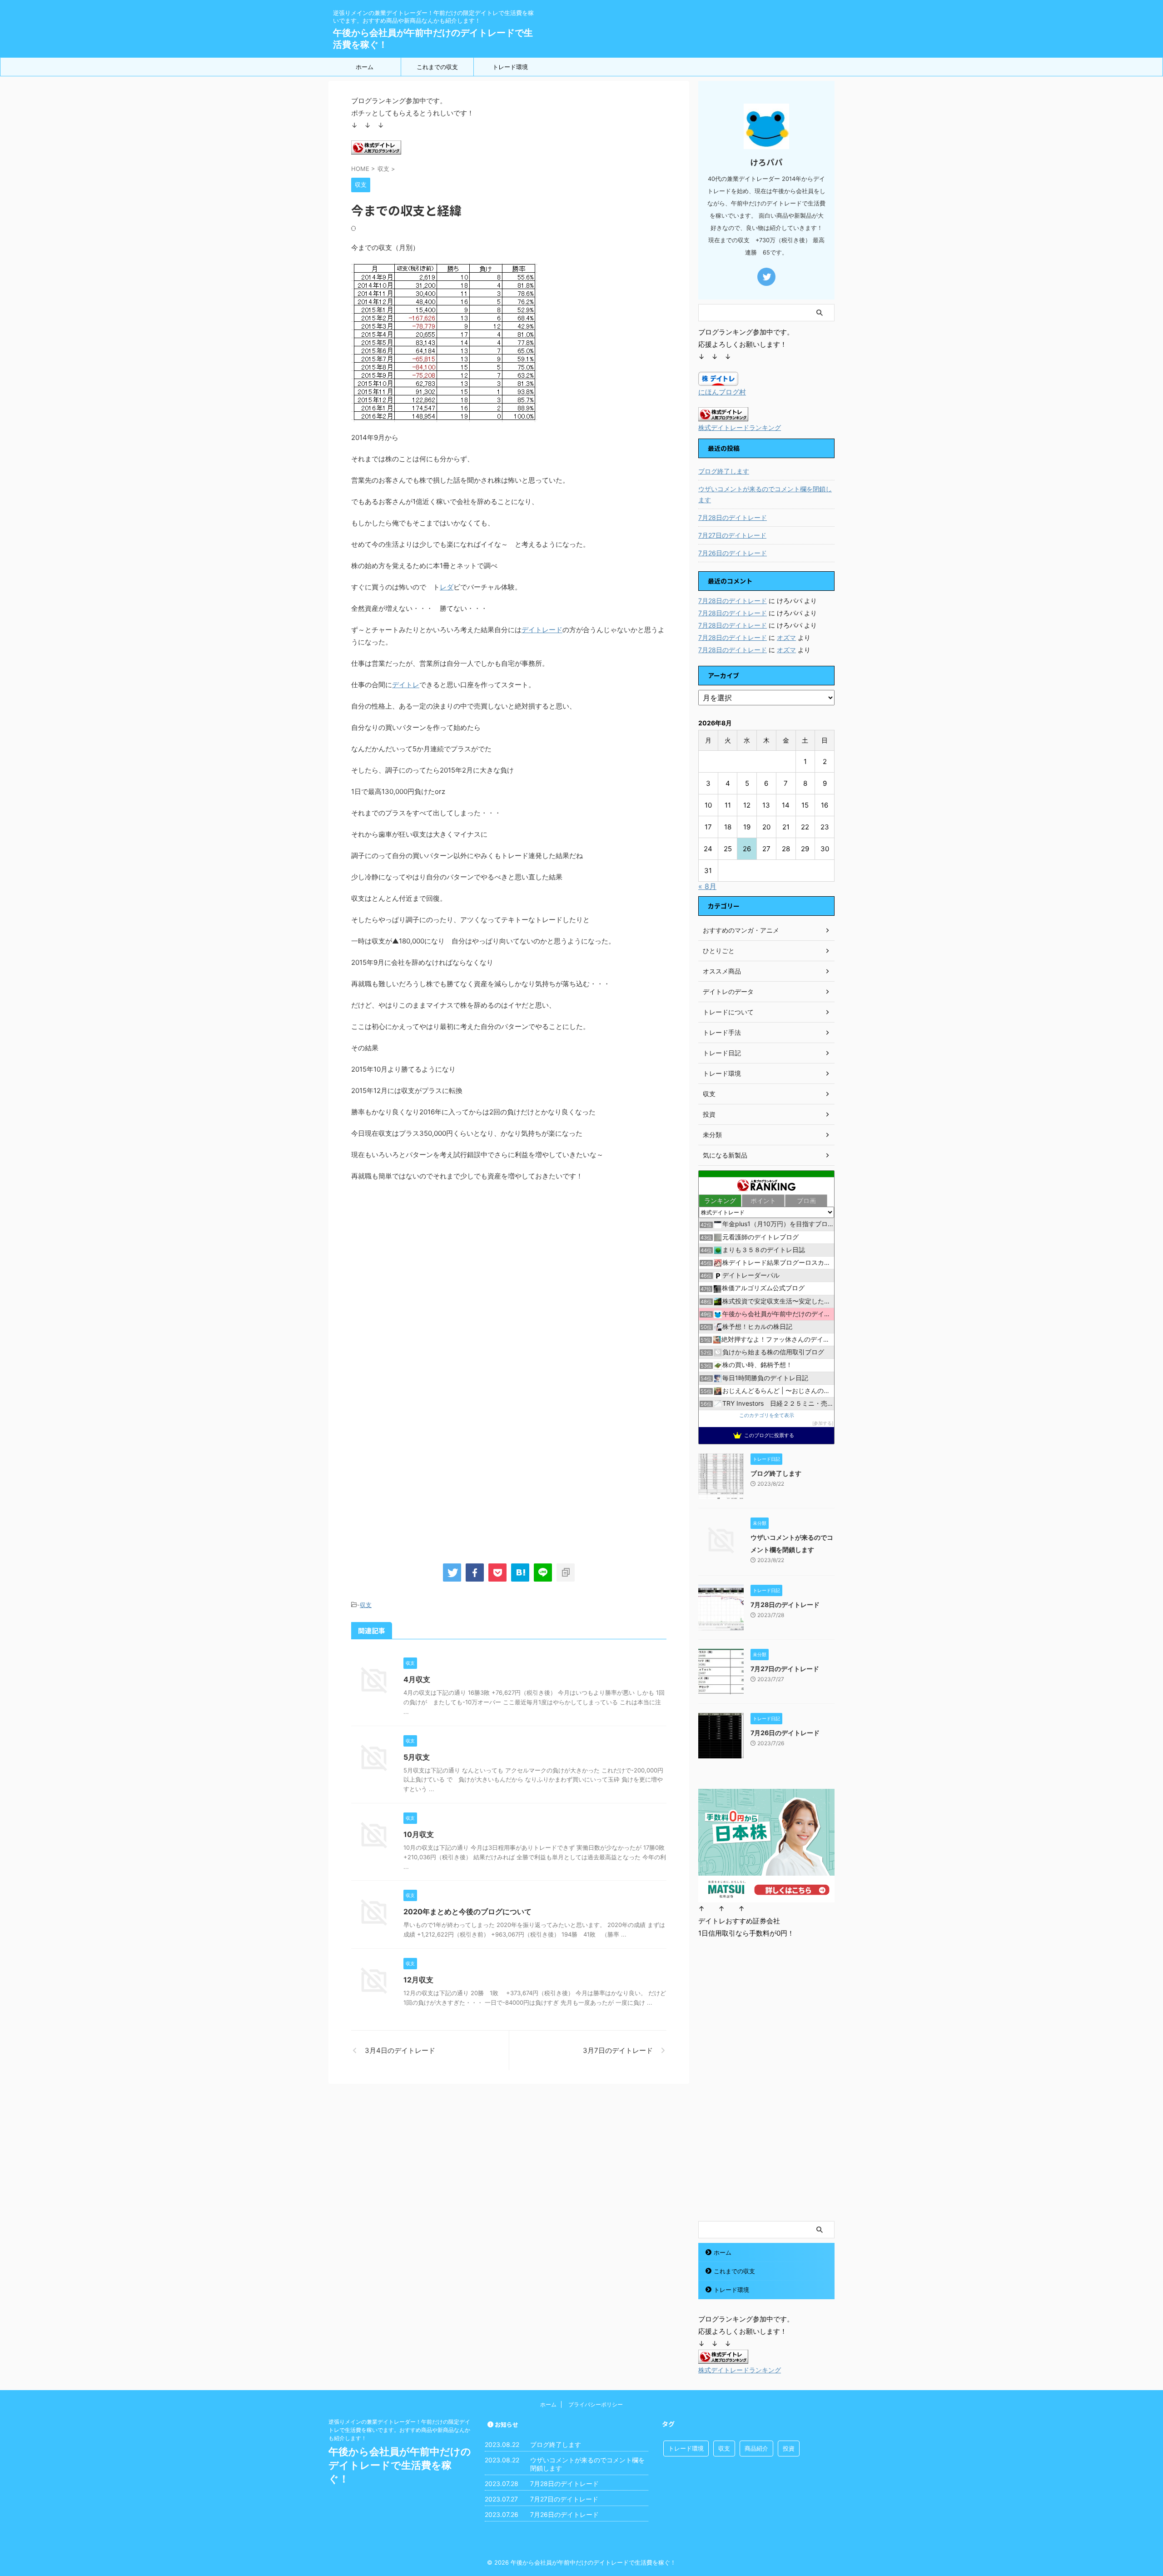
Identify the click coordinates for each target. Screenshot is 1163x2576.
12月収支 (418, 1980)
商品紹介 (756, 2448)
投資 (789, 2448)
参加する (823, 1423)
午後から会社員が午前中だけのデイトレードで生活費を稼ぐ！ (400, 2465)
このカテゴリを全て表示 (767, 1415)
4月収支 (417, 1679)
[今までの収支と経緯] (520, 1573)
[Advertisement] (427, 1268)
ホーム (365, 67)
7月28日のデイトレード (733, 517)
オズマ (786, 637)
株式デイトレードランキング (740, 428)
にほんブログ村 (722, 392)
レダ (447, 587)
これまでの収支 (437, 67)
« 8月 (707, 886)
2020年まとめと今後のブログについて (467, 1912)
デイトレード (542, 630)
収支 (366, 1605)
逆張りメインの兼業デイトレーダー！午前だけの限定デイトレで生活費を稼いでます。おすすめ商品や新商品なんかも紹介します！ (399, 2430)
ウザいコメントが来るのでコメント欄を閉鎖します (765, 494)
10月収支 (419, 1834)
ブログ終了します (724, 471)
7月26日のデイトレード (733, 553)
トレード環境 (510, 67)
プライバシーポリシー (596, 2404)
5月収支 (417, 1757)
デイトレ (406, 685)
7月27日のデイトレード (732, 535)
